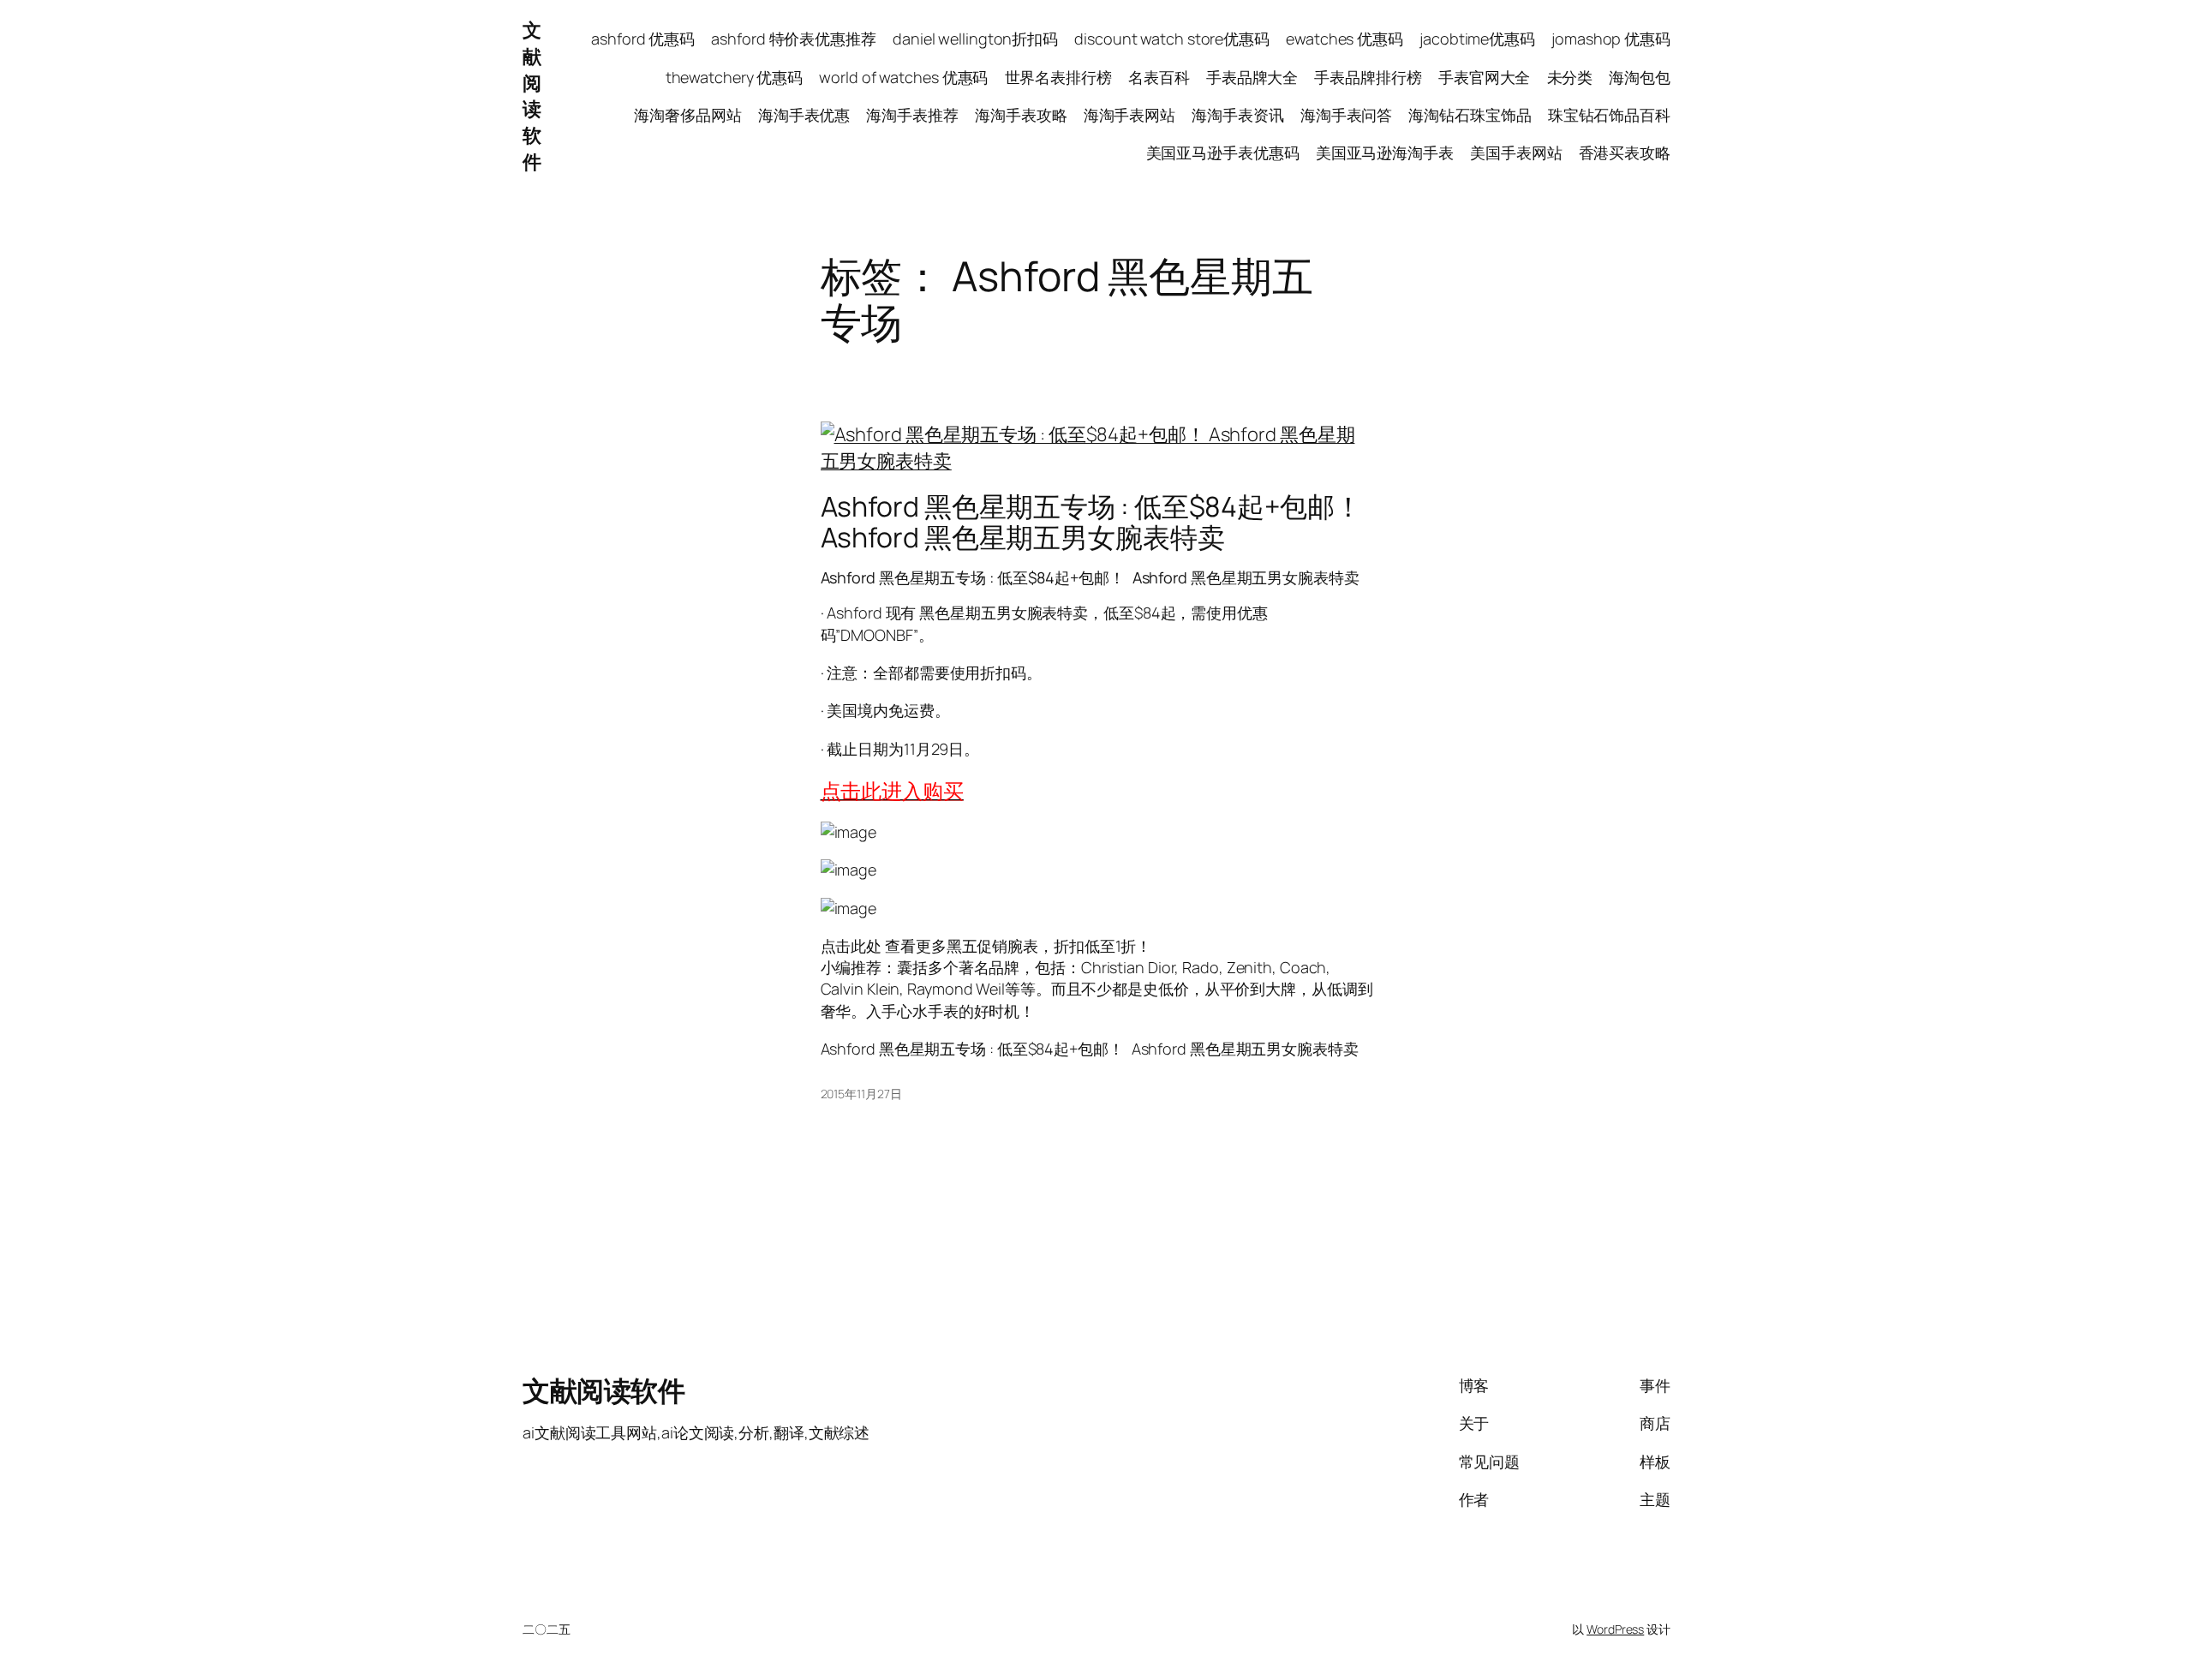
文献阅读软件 (532, 96)
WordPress (1615, 1629)
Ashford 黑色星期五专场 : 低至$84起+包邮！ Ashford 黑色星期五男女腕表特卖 (1091, 522)
